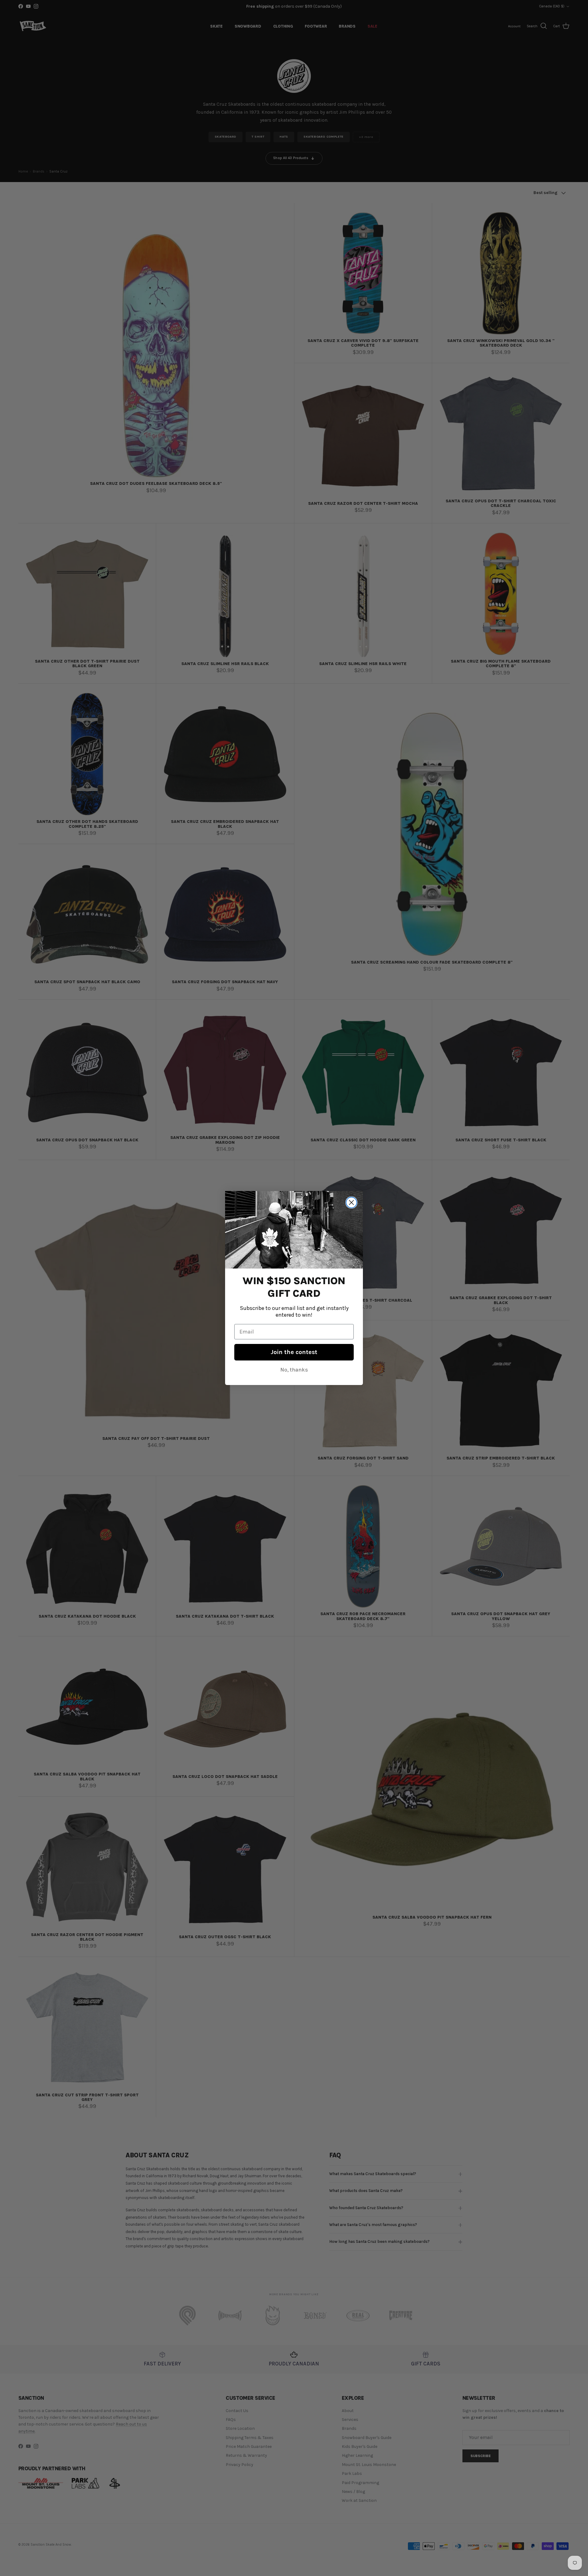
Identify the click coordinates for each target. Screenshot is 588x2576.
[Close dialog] (351, 1202)
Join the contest (294, 1352)
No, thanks (294, 1370)
